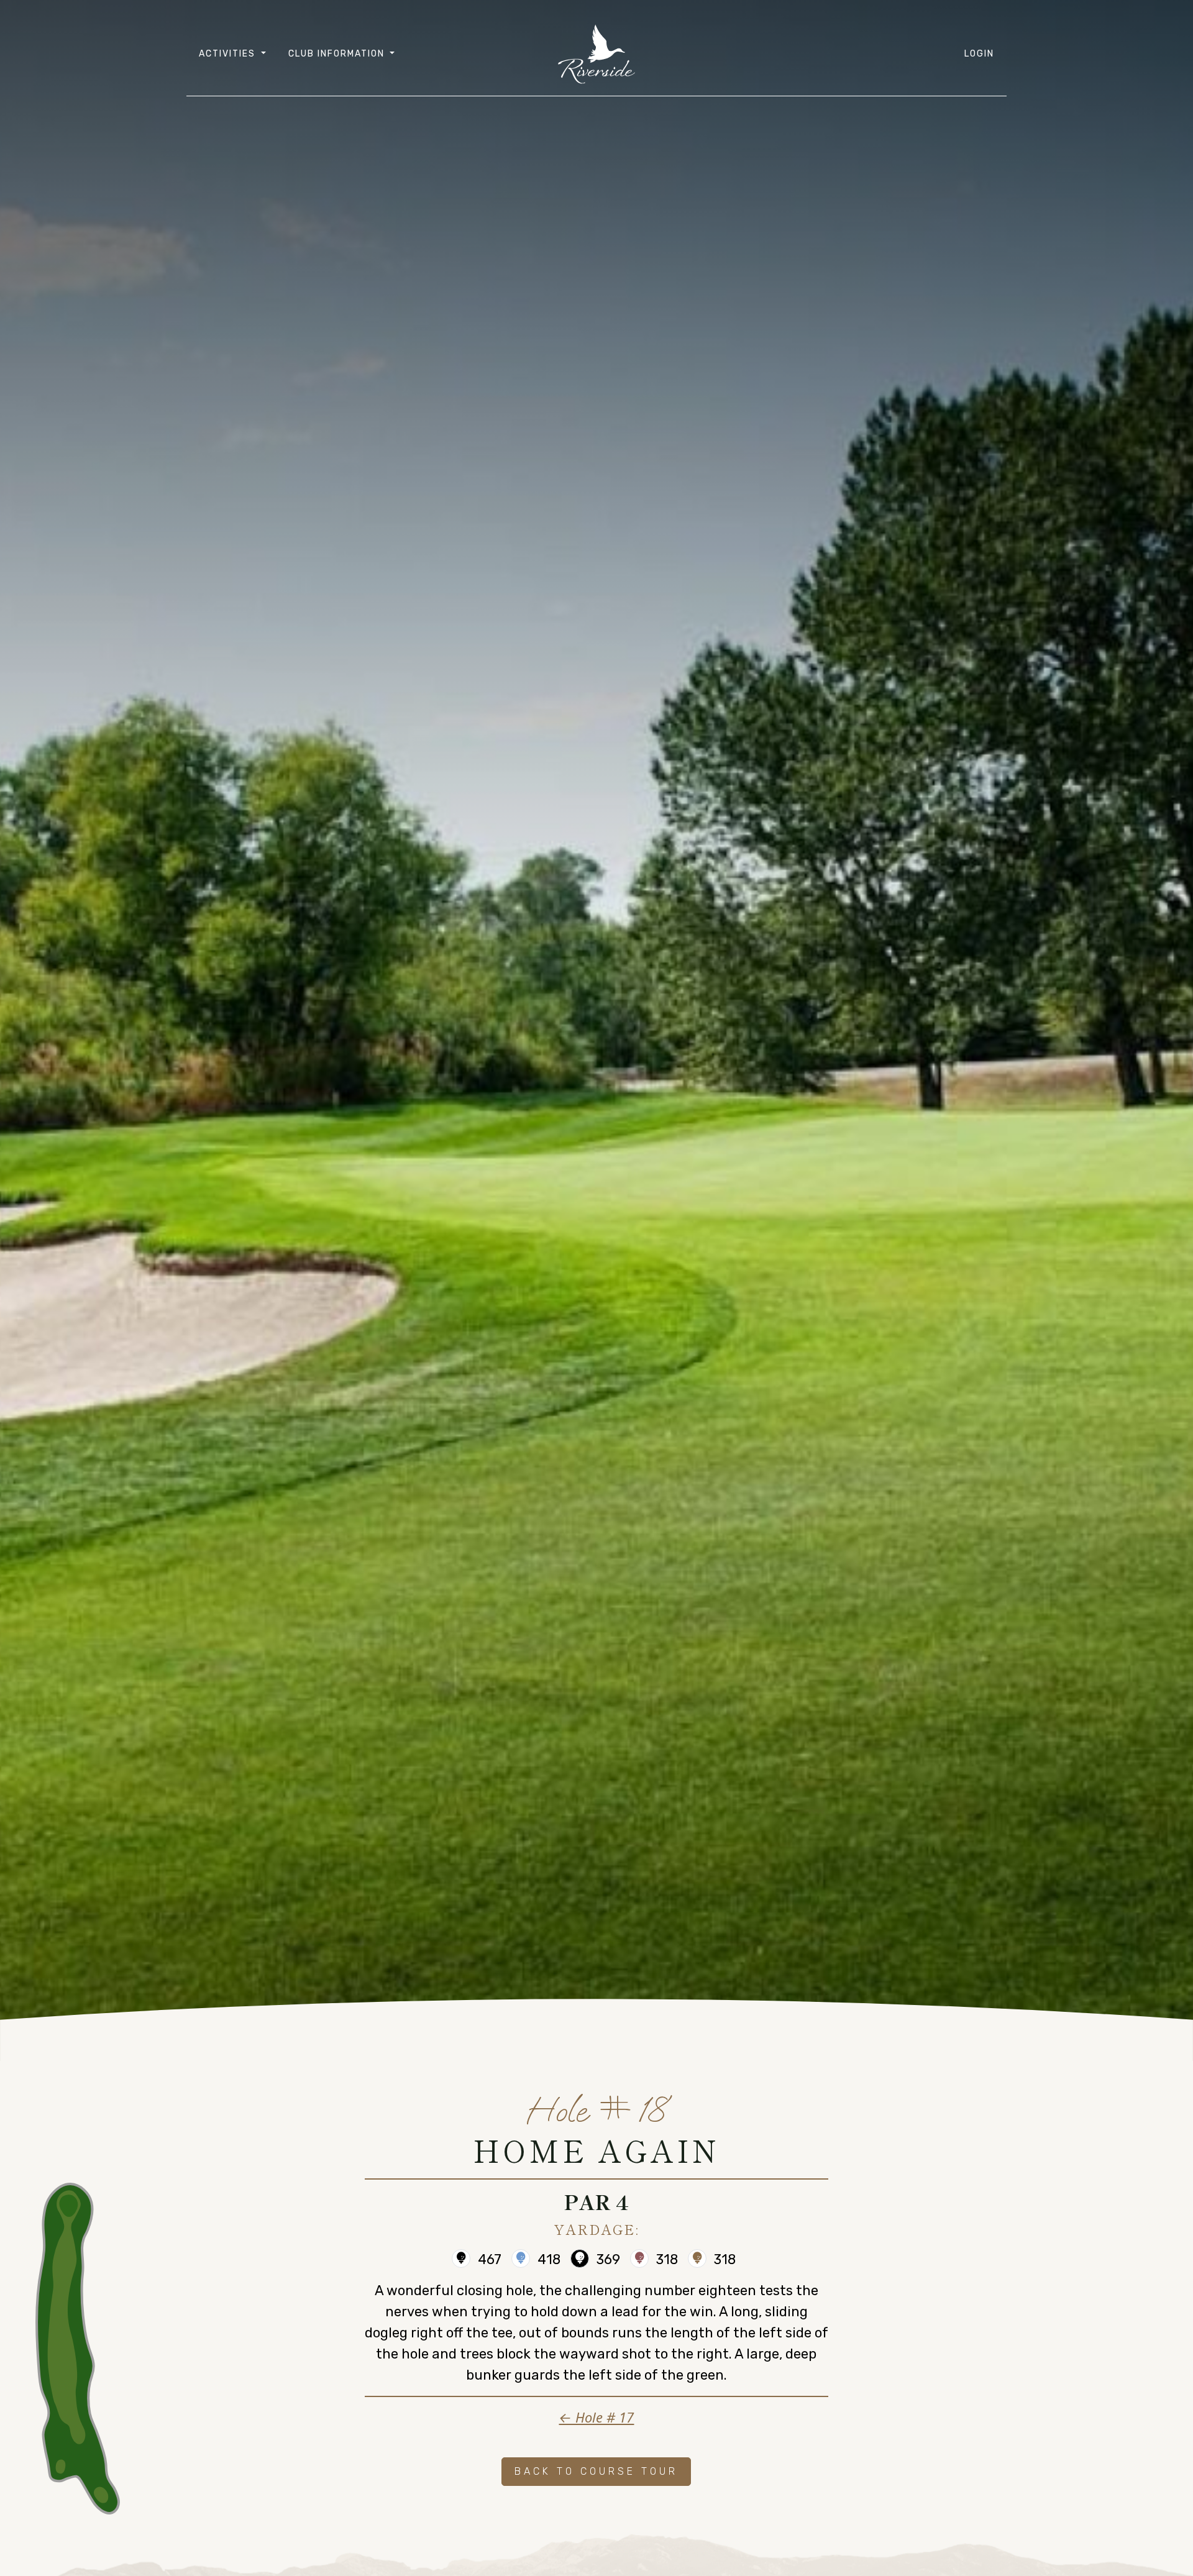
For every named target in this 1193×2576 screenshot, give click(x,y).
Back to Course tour (596, 2471)
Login (979, 54)
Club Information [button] (338, 54)
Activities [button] (229, 54)
